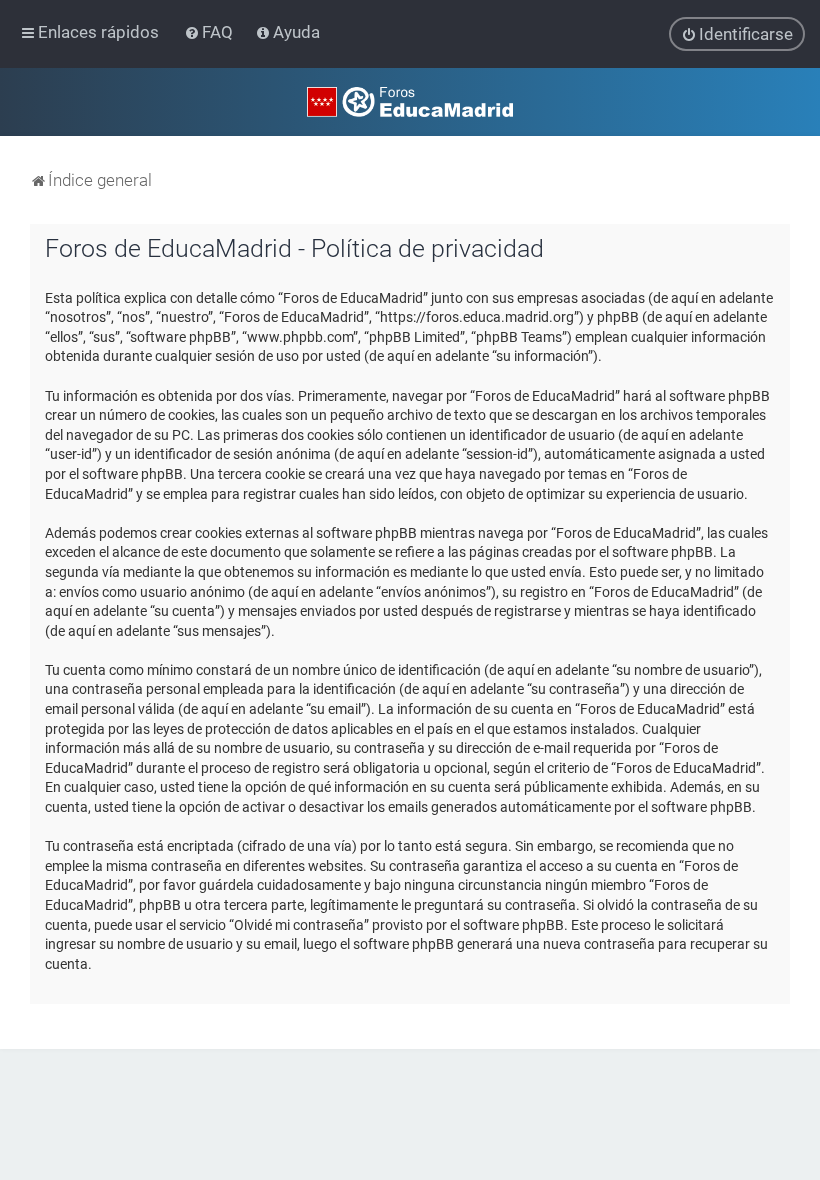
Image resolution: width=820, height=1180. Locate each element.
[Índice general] (410, 102)
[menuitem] (210, 32)
